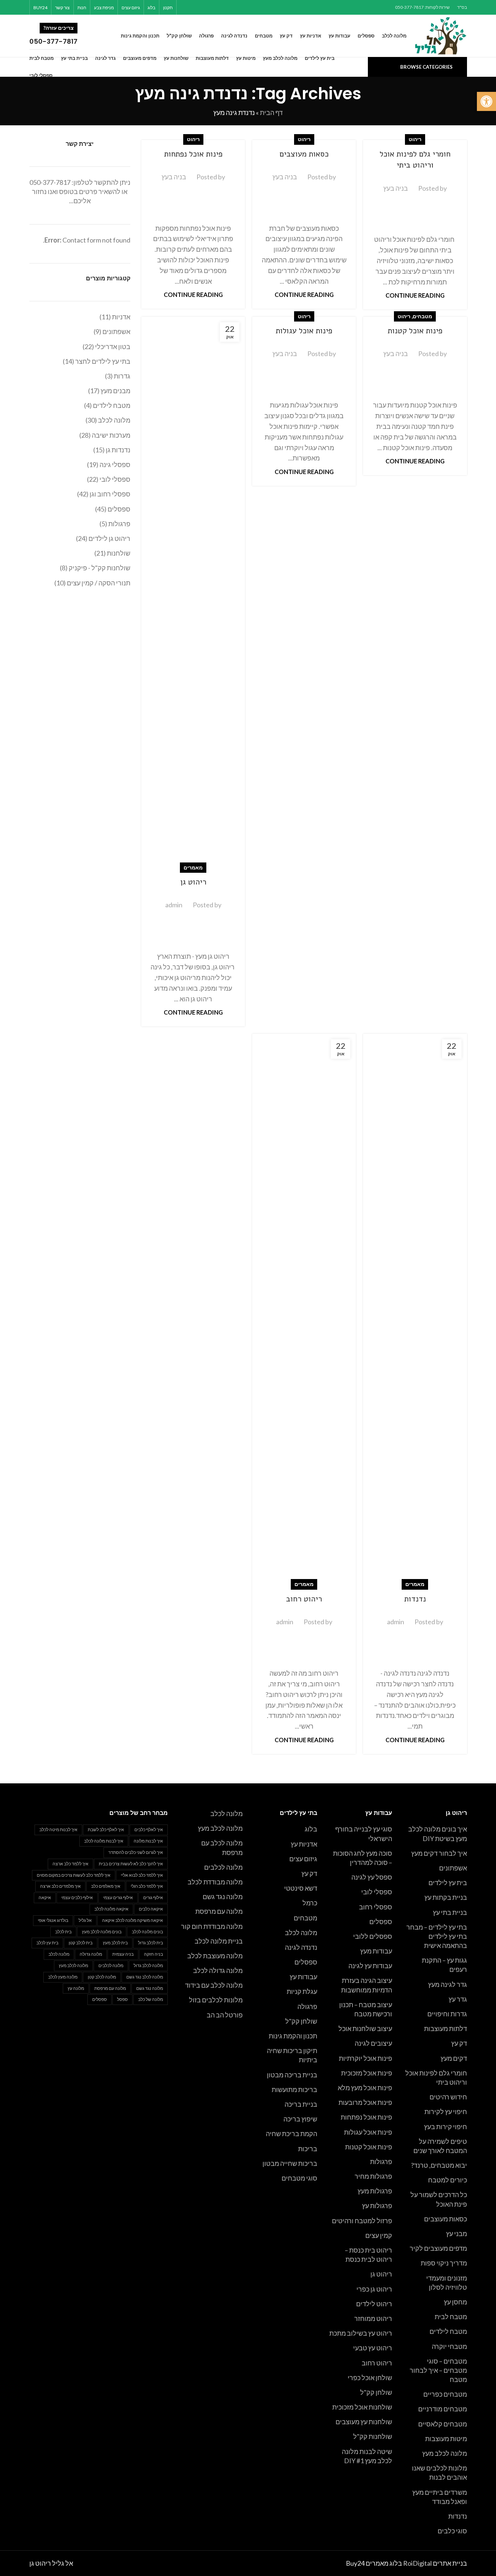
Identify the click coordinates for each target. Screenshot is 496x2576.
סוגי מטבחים (299, 2178)
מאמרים (193, 867)
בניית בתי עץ (450, 1912)
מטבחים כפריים (445, 2394)
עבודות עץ (303, 1977)
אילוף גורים (153, 1897)
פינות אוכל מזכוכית (367, 2073)
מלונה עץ (76, 1988)
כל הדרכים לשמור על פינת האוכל (439, 2199)
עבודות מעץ (376, 1951)
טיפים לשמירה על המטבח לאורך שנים (440, 2146)
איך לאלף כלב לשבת (106, 1829)
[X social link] (222, 7)
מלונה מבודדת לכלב (215, 1882)
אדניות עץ (304, 1844)
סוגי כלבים (452, 2531)
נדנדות (415, 1599)
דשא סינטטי (301, 1888)
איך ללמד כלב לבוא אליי (142, 1875)
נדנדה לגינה (301, 1947)
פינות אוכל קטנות (415, 331)
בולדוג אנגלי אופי (53, 1920)
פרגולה (307, 2006)
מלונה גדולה (91, 1954)
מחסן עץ (455, 2302)
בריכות (308, 2149)
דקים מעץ (454, 2058)
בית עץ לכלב (47, 1943)
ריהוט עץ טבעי (373, 2348)
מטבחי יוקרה (449, 2346)
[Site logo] (441, 35)
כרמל (310, 1903)
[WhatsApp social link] (194, 7)
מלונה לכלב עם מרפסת (222, 1847)
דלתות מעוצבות (446, 2028)
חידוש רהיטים (448, 2097)
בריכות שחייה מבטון (290, 2163)
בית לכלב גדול (151, 1943)
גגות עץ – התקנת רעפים (444, 1965)
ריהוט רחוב (304, 1599)
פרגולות (381, 2161)
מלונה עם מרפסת (219, 1911)
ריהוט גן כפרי (374, 2289)
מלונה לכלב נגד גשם (145, 1977)
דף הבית (271, 112)
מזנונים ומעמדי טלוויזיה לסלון (447, 2283)
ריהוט (415, 139)
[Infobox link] (69, 36)
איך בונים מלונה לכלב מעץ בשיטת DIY (438, 1834)
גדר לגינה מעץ (448, 1984)
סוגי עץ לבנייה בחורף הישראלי (364, 1834)
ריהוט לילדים (374, 2304)
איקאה (45, 1897)
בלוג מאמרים (384, 2563)
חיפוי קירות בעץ (446, 2127)
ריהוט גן (193, 882)
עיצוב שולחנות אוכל (365, 2028)
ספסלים (381, 1922)
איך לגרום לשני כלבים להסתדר (136, 1852)
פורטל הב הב (225, 2015)
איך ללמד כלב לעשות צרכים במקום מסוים (74, 1875)
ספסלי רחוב (376, 1907)
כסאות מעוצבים (304, 154)
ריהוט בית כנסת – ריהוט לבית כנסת (368, 2255)
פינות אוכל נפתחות (193, 154)
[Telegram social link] (185, 7)
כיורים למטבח (448, 2180)
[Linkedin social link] (203, 7)
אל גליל (85, 1920)
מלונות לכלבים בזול (216, 2000)
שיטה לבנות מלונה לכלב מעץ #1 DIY (367, 2456)
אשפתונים (453, 1868)
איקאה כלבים (151, 1909)
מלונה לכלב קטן (102, 1977)
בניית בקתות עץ (446, 1897)
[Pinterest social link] (212, 7)
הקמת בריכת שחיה (292, 2134)
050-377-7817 (50, 182)
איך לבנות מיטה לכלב (58, 1829)
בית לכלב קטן (81, 1943)
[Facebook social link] (231, 7)
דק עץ (459, 2043)
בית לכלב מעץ (115, 1943)
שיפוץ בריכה (300, 2119)
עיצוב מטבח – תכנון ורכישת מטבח (366, 2009)
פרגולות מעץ (375, 2191)
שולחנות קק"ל (373, 2436)
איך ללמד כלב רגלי (147, 1886)
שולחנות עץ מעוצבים (364, 2422)
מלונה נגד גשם (223, 1897)
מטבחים (422, 316)
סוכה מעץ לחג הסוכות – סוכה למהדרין (363, 1858)
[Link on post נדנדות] (415, 1309)
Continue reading (415, 295)
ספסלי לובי (377, 1892)
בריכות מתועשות (294, 2089)
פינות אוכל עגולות (304, 331)
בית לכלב (63, 1932)
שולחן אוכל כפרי (370, 2378)
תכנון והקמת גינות (293, 2036)
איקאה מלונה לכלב (111, 1909)
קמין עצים (379, 2235)
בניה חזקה (153, 1954)
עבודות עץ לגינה (370, 1966)
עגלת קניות (302, 1991)
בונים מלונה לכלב (147, 1932)
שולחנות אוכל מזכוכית (362, 2407)
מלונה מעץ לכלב (63, 1977)
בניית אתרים (450, 2563)
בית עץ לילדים (448, 1883)
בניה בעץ (396, 188)
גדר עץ (458, 1999)
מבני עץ (457, 2234)
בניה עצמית (123, 1954)
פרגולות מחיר (373, 2176)
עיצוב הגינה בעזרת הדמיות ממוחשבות (367, 1985)
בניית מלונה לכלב (219, 1941)
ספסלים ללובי (373, 1936)
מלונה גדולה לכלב (218, 1970)
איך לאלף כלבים (149, 1829)
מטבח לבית (451, 2317)
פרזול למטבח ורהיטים (362, 2221)
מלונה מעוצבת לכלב (215, 1956)
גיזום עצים (303, 1859)
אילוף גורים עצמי (118, 1897)
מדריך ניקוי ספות (444, 2263)
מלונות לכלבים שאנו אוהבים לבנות (439, 2473)
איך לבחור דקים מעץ (439, 1853)
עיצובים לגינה (373, 2043)
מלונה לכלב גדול (148, 1965)
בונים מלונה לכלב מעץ (102, 1932)
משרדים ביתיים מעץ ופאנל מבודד (440, 2497)
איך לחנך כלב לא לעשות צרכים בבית (131, 1864)
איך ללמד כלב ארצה (70, 1864)
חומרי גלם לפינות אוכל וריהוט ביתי (415, 160)
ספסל (122, 1999)
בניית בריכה (301, 2104)
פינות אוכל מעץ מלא (365, 2088)
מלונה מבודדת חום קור (212, 1926)
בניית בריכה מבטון (292, 2075)
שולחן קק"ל (376, 2392)
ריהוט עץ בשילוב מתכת (361, 2333)
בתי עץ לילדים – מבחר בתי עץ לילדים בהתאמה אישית (437, 1936)
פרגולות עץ (377, 2206)
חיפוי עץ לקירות (446, 2112)
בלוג (311, 1829)
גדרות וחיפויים (447, 2014)
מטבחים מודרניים (443, 2409)
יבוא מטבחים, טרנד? (439, 2165)
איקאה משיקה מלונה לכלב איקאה (133, 1920)
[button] (486, 101)
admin (174, 905)
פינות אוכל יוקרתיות (365, 2058)
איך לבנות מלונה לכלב (104, 1841)
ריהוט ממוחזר (373, 2318)
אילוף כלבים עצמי (77, 1897)
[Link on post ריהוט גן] (193, 592)
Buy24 (355, 2563)
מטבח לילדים (448, 2331)
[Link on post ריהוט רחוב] (304, 1309)
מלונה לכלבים (223, 1867)
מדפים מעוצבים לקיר (438, 2248)
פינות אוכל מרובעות (365, 2102)
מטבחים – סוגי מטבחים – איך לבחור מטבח (438, 2370)
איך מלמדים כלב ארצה (60, 1886)
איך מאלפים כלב (106, 1886)
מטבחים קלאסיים (443, 2424)
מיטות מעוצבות (446, 2439)
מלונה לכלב (301, 1933)
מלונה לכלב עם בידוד (214, 1985)
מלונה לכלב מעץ (445, 2453)
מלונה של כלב (151, 1999)
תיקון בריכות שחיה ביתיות (292, 2055)
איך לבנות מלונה (148, 1841)
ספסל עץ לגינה (372, 1877)
